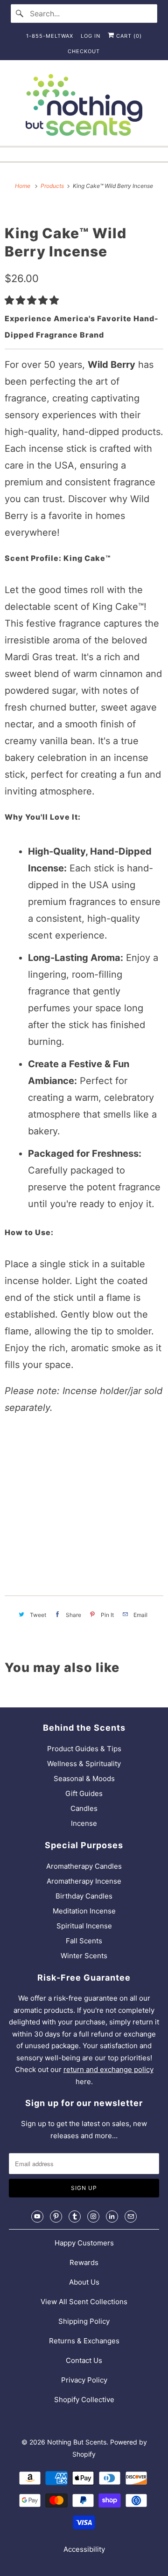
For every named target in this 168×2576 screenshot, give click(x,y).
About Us (84, 2282)
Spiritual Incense (84, 1926)
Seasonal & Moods (84, 1778)
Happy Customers (84, 2243)
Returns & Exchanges (84, 2341)
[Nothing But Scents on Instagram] (93, 2217)
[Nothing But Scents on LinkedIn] (112, 2217)
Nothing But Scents (77, 2442)
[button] (33, 300)
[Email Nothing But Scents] (131, 2217)
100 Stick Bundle (38, 1459)
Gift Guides (84, 1793)
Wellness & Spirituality (84, 1764)
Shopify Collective (84, 2400)
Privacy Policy (84, 2380)
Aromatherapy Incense (84, 1881)
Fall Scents (84, 1941)
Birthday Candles (84, 1896)
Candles (84, 1808)
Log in (91, 36)
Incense (84, 1823)
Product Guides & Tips (84, 1749)
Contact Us (84, 2360)
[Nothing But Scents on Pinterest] (56, 2217)
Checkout (84, 51)
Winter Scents (84, 1956)
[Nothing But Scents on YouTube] (37, 2217)
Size (14, 1437)
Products (53, 186)
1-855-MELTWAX (50, 36)
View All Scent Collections (84, 2302)
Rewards (84, 2262)
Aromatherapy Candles (84, 1866)
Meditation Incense (84, 1911)
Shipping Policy (84, 2321)
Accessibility (84, 2549)
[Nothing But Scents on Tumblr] (75, 2217)
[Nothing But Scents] (84, 107)
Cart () (128, 36)
